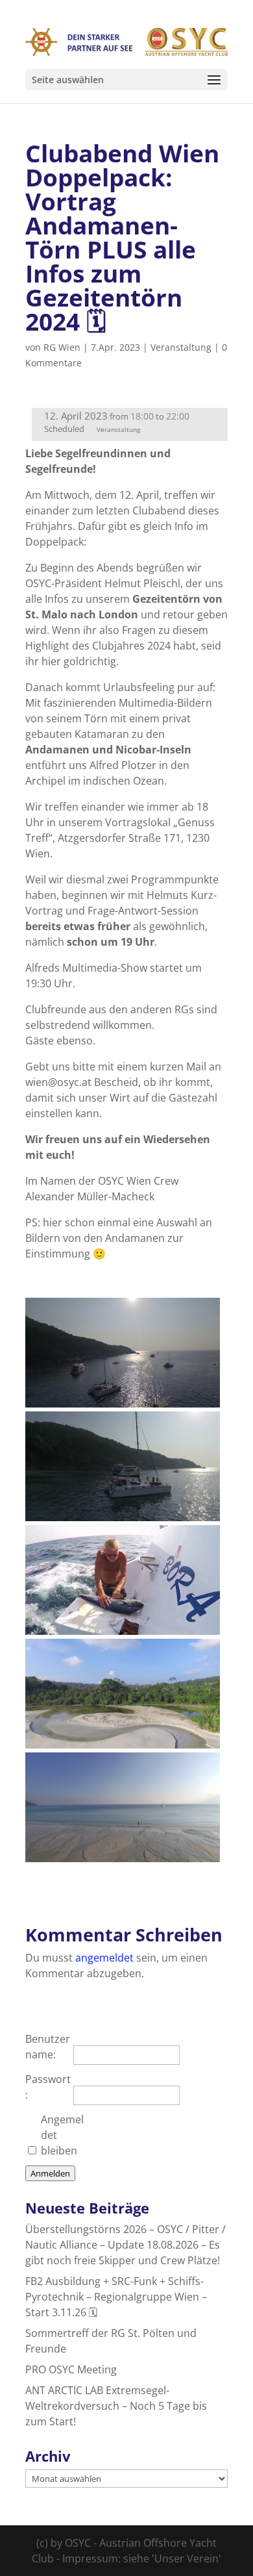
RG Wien (62, 347)
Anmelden (50, 2173)
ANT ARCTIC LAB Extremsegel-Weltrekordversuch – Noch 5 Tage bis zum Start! (116, 2406)
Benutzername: (48, 2047)
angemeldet (104, 1958)
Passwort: (48, 2087)
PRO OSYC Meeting (71, 2369)
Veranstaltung (181, 347)
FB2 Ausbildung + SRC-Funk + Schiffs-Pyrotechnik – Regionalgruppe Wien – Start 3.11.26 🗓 (116, 2297)
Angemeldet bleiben (62, 2135)
